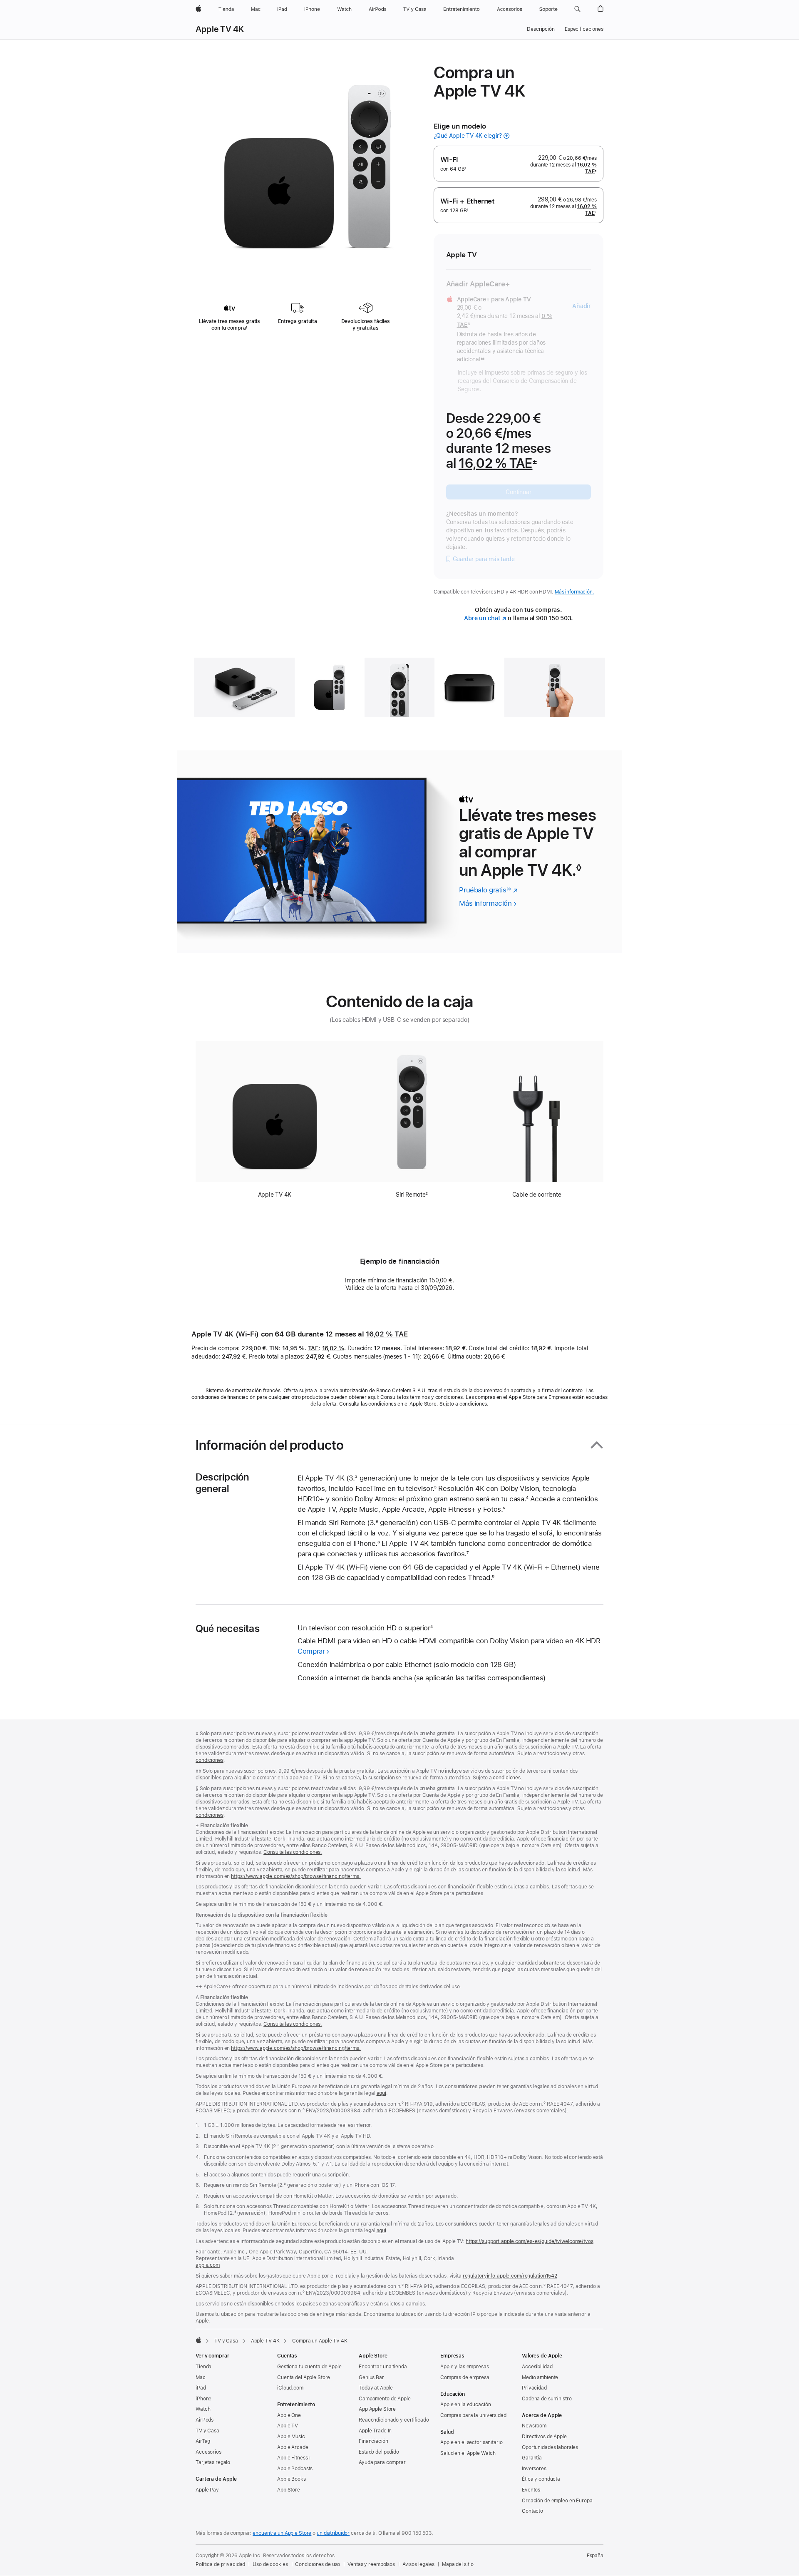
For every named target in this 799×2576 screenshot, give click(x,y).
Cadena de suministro (547, 2399)
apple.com (208, 2265)
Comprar (311, 1651)
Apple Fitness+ (294, 2458)
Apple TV (288, 2426)
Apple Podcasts (295, 2469)
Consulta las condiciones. (293, 1852)
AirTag (203, 2441)
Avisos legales (418, 2564)
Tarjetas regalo (213, 2462)
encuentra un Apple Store (282, 2533)
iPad (201, 2388)
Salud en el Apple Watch (468, 2453)
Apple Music (291, 2437)
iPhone (203, 2399)
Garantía (532, 2458)
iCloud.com (290, 2388)
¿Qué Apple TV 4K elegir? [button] (468, 136)
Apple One (289, 2415)
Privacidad (534, 2388)
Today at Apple (376, 2388)
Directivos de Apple (544, 2437)
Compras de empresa (465, 2377)
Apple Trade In (375, 2431)
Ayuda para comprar (382, 2462)
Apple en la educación (465, 2405)
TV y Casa (226, 2341)
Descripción (541, 29)
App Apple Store (377, 2409)
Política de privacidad (220, 2564)
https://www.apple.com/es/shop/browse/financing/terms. (296, 1876)
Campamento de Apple (385, 2399)
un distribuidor (333, 2533)
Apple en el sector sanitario (471, 2442)
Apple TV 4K (220, 29)
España (595, 2556)
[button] (577, 9)
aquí (382, 2093)
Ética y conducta (541, 2479)
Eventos (531, 2490)
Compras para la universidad (473, 2415)
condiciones (210, 1760)
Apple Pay (207, 2490)
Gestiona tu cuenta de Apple (309, 2367)
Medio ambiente (540, 2377)
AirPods (205, 2420)
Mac (201, 2377)
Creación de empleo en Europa (557, 2501)
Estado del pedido (379, 2452)
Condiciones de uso (318, 2564)
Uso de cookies (270, 2564)
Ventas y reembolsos (371, 2564)
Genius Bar (371, 2377)
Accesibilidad (537, 2367)
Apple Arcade (293, 2447)
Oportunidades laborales (550, 2447)
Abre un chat (485, 618)
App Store (289, 2490)
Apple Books (292, 2479)
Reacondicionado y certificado (394, 2420)
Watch (203, 2409)
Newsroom (534, 2426)
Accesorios (208, 2452)
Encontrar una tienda (383, 2367)
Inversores (534, 2469)
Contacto (532, 2511)
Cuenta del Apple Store (304, 2377)
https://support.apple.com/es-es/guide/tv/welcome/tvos (530, 2241)
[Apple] (199, 2340)
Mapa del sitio (458, 2564)
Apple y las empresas (465, 2367)
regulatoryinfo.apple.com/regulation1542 (510, 2276)
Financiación (373, 2441)
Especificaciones (584, 29)
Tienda (203, 2367)
